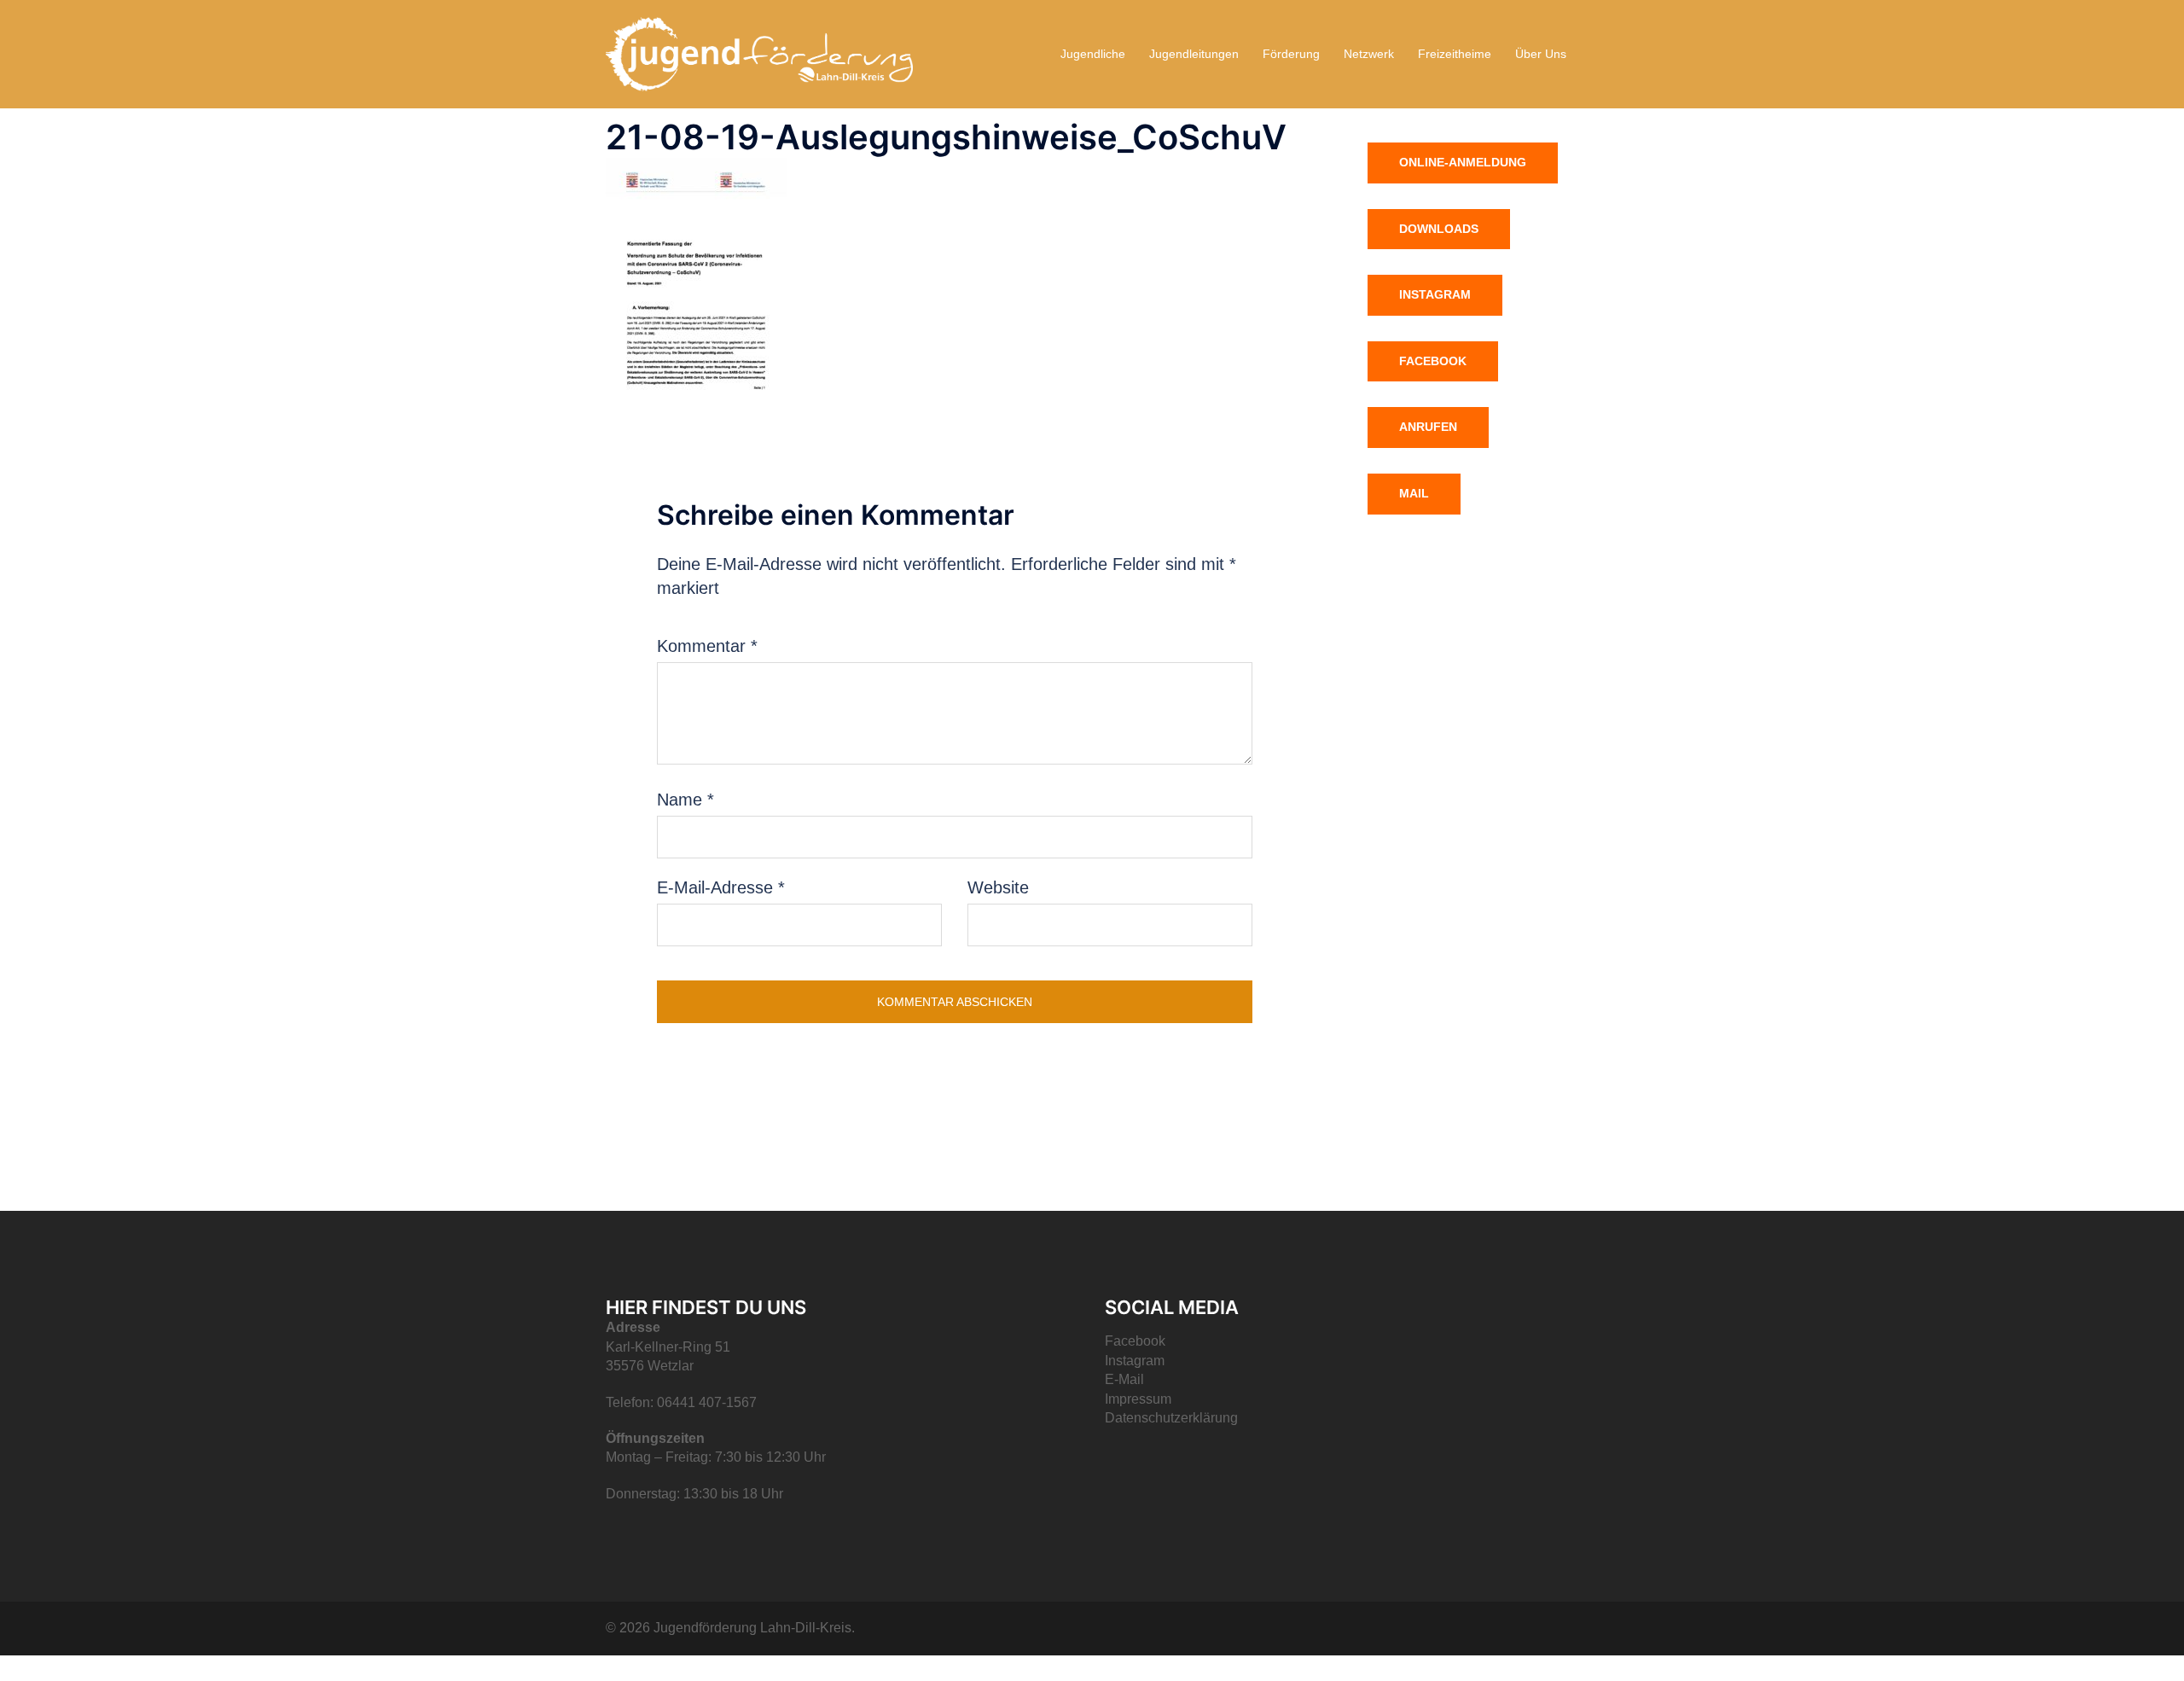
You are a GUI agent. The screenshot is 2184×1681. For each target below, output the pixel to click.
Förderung (1291, 54)
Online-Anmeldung (1463, 162)
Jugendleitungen (1194, 54)
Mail (1414, 493)
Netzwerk (1369, 54)
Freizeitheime (1455, 54)
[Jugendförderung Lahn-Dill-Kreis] (759, 53)
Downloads (1439, 229)
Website (998, 887)
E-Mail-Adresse (721, 887)
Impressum (1138, 1399)
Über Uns (1541, 54)
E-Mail (1124, 1379)
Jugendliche (1093, 54)
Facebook (1433, 361)
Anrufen (1428, 427)
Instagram (1435, 294)
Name (685, 800)
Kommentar (707, 646)
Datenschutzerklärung (1171, 1418)
